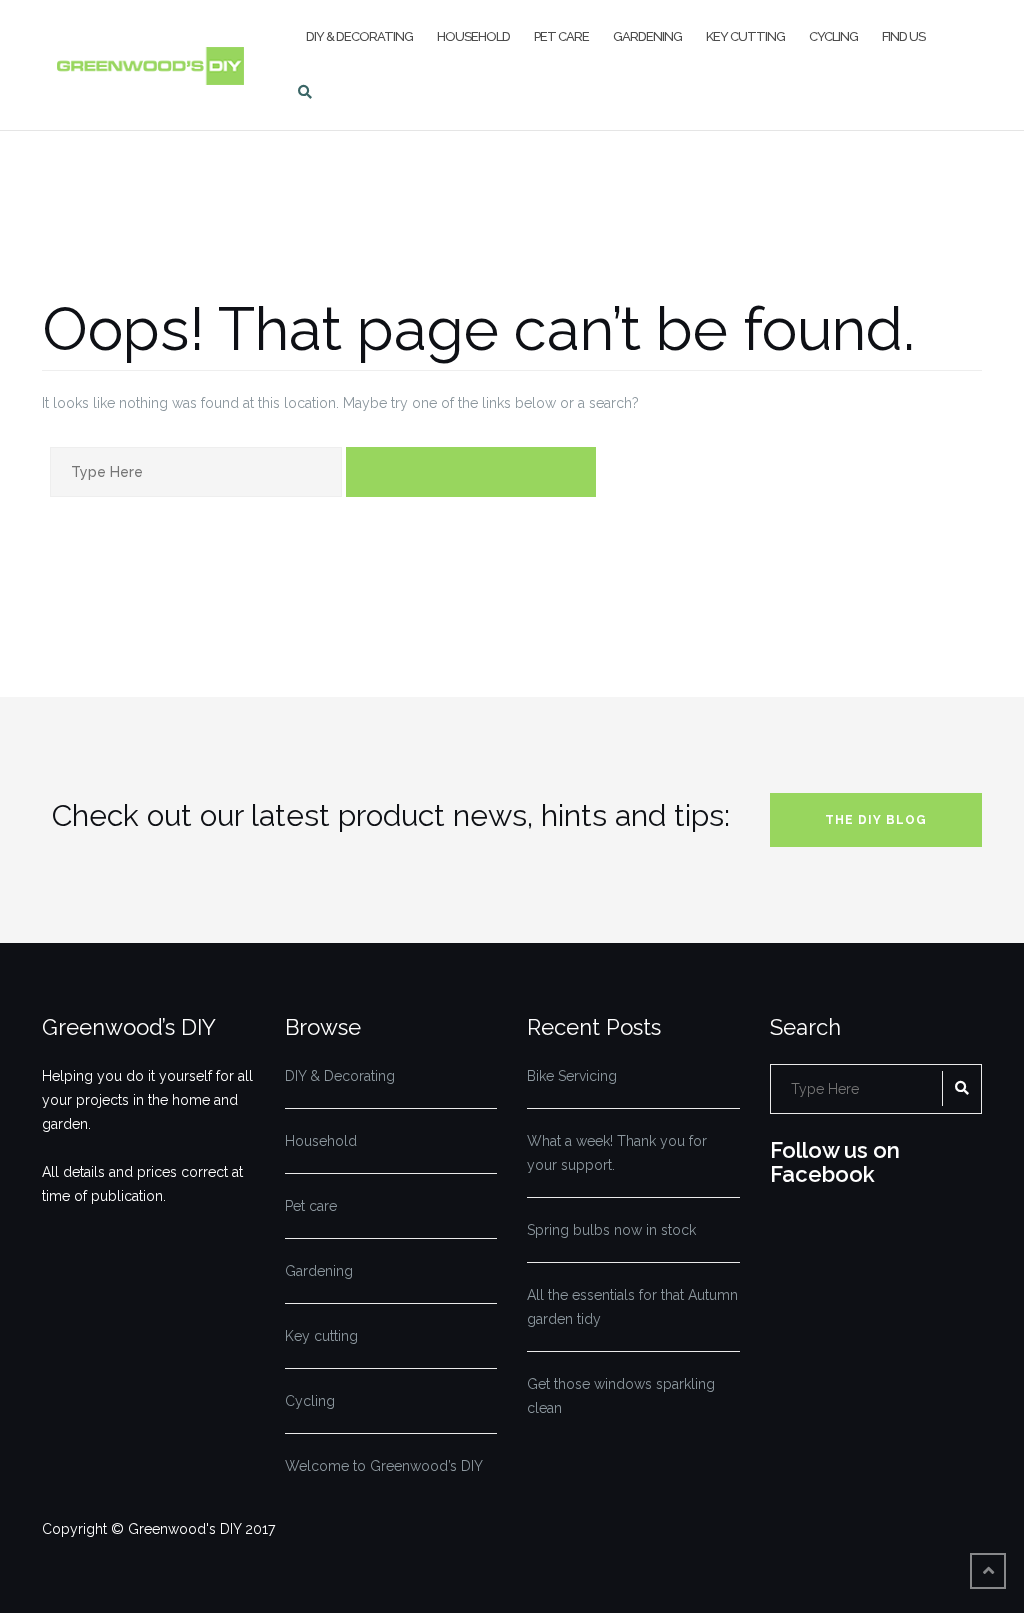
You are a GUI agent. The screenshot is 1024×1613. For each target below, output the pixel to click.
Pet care (561, 36)
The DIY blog (876, 820)
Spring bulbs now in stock (611, 1230)
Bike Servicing (572, 1076)
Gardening (647, 36)
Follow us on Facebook (835, 1162)
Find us (903, 36)
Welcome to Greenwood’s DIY (384, 1466)
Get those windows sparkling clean (621, 1396)
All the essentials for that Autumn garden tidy (632, 1307)
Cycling (833, 36)
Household (473, 36)
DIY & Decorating (359, 36)
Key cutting (745, 36)
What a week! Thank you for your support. (617, 1153)
